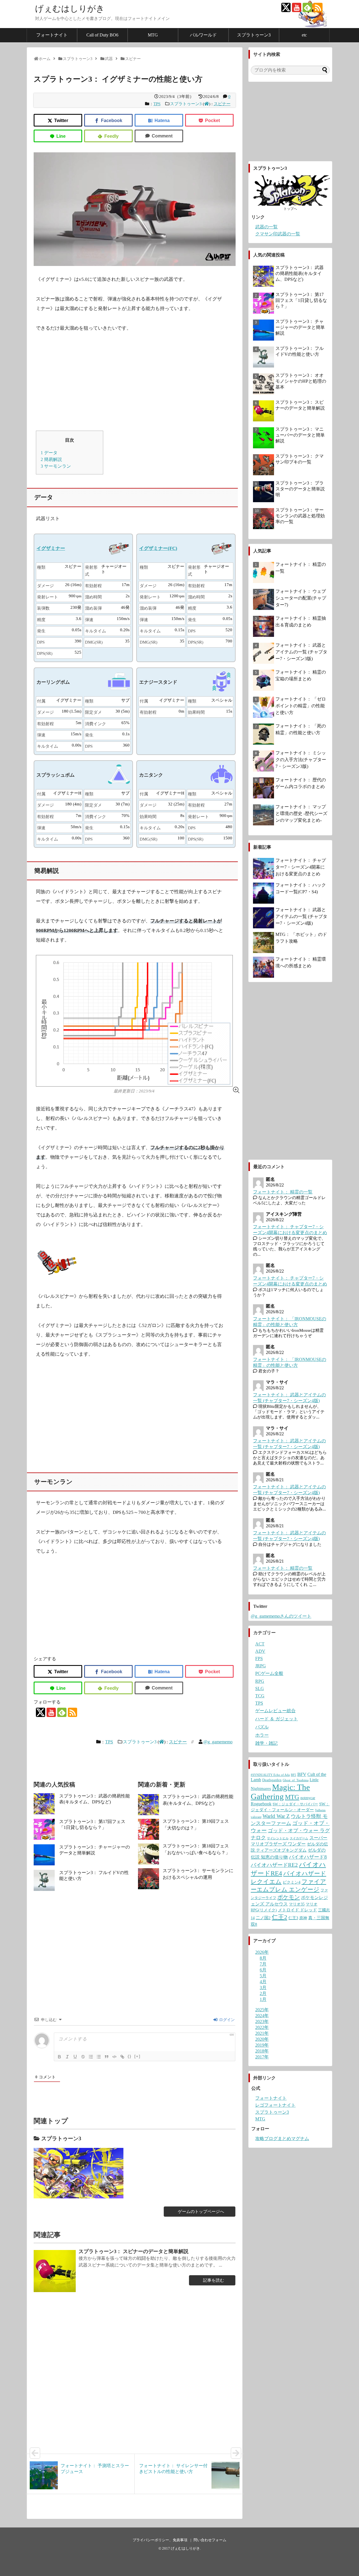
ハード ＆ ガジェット (277, 1719)
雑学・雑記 (266, 1743)
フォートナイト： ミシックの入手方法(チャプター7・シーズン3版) (301, 760)
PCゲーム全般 (269, 1673)
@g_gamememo (218, 1742)
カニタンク (151, 775)
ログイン (226, 2020)
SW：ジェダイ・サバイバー (295, 1804)
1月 (263, 1999)
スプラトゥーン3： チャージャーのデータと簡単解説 (300, 327)
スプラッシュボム (56, 775)
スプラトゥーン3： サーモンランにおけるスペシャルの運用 (198, 1874)
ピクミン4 (292, 1882)
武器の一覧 (266, 227)
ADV (260, 1651)
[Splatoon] (79, 2173)
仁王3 (293, 1918)
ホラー (262, 1735)
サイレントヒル (278, 1838)
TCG (260, 1696)
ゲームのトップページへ (201, 2212)
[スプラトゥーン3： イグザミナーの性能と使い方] (159, 120)
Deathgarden (272, 1780)
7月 (263, 1964)
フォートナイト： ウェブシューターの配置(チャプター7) (301, 598)
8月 (263, 1958)
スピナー (222, 104)
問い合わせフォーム (210, 2540)
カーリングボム (53, 682)
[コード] (114, 2057)
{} (130, 2056)
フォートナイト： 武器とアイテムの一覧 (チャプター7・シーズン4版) (301, 916)
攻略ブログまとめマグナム (282, 2138)
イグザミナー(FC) (158, 548)
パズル (262, 1727)
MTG (153, 35)
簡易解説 (51, 459)
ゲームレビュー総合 (275, 1711)
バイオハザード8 (308, 1857)
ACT (260, 1644)
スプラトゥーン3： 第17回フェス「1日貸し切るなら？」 (301, 300)
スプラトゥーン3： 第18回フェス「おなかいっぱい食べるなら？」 (196, 1849)
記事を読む (214, 2280)
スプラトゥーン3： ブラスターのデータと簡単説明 (300, 489)
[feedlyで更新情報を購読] (307, 7)
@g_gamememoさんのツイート (281, 1616)
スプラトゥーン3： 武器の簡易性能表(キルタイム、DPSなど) (198, 1800)
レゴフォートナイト (275, 2105)
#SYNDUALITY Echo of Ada (270, 1775)
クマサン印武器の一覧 (278, 234)
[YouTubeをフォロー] (297, 7)
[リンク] (122, 2057)
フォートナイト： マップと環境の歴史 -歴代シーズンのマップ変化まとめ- (301, 813)
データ (49, 453)
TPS (157, 104)
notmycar (308, 1798)
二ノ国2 (263, 1918)
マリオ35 (297, 1904)
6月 (263, 1970)
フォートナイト (52, 35)
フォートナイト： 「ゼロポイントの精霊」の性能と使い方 (301, 706)
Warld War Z (276, 1816)
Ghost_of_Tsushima (296, 1780)
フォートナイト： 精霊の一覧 (283, 1192)
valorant (256, 1817)
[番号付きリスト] (91, 2057)
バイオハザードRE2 (274, 1865)
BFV (302, 1774)
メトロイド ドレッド (297, 1910)
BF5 (294, 1775)
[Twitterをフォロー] (286, 7)
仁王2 (279, 1917)
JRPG (261, 1666)
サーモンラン (56, 466)
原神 (303, 1918)
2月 (263, 1993)
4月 (263, 1982)
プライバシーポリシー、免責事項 (160, 2540)
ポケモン (289, 1897)
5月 (263, 1976)
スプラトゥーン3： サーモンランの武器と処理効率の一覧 (300, 516)
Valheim (320, 1810)
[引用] (107, 2057)
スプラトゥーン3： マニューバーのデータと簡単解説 (300, 435)
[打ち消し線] (83, 2057)
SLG (260, 1688)
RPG (260, 1681)
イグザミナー (51, 548)
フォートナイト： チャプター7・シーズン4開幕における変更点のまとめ (301, 867)
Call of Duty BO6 (102, 35)
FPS (259, 1658)
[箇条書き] (99, 2057)
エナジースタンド (158, 682)
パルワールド (203, 35)
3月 (263, 1988)
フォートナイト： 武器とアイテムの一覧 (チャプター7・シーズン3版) (301, 652)
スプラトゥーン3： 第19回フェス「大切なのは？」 (196, 1825)
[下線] (75, 2057)
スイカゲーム (299, 1838)
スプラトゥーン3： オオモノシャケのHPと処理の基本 (301, 381)
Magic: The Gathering (280, 1792)
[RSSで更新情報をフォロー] (318, 7)
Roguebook (261, 1804)
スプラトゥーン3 (254, 35)
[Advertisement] (135, 382)
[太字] (59, 2057)
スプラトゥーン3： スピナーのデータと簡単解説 (134, 2251)
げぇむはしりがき (70, 9)
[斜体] (67, 2057)
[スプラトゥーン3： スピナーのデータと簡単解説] (55, 2271)
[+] (137, 2056)
